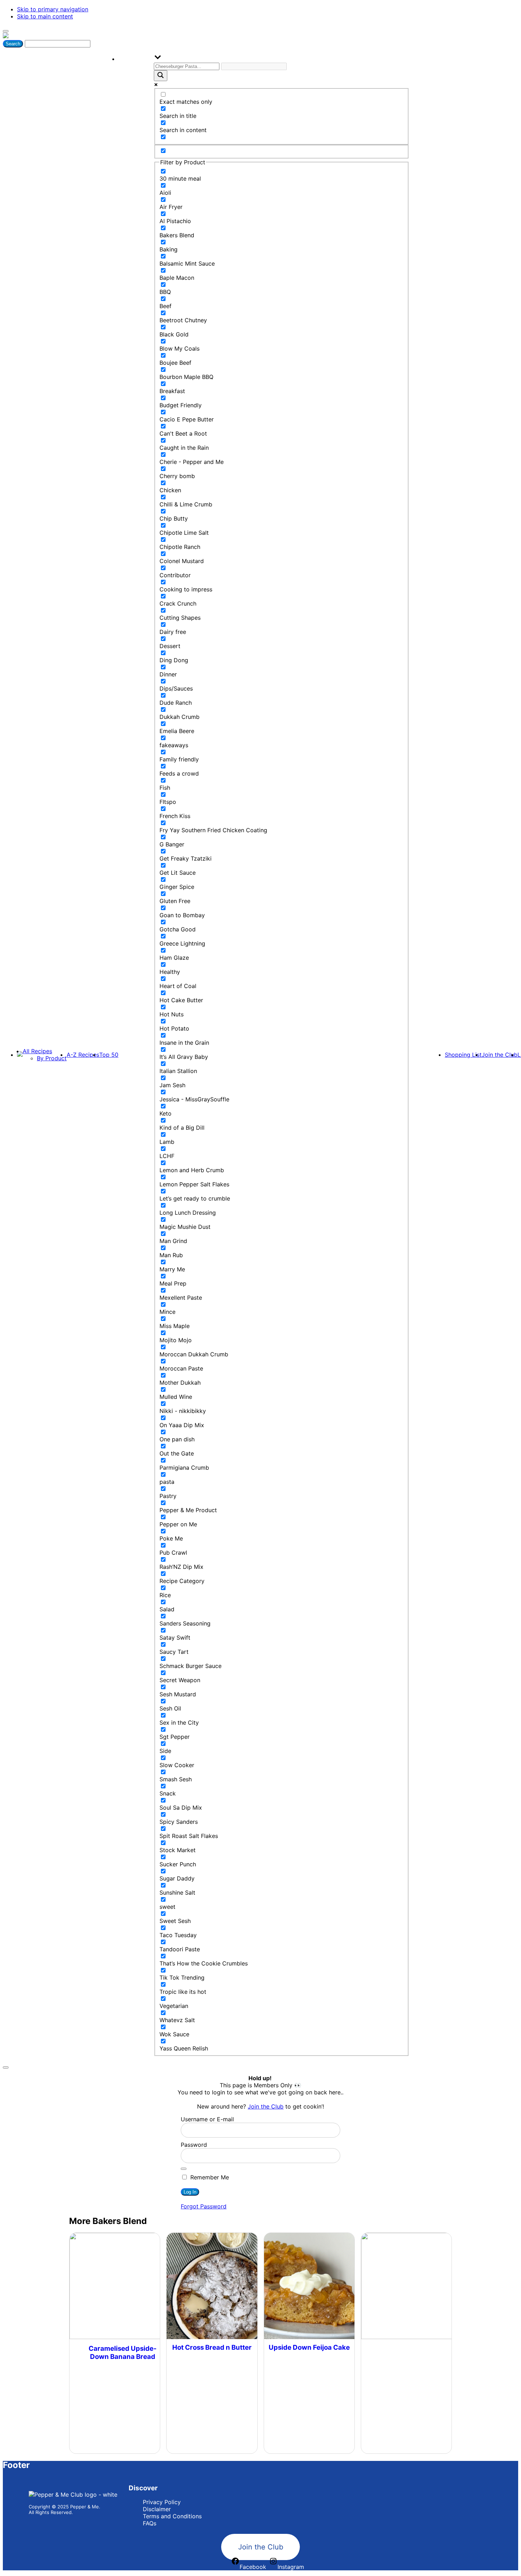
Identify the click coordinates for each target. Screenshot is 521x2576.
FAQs (150, 2523)
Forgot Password (204, 2206)
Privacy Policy (162, 2502)
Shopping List (463, 1055)
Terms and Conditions (172, 2516)
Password (194, 2145)
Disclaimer (157, 2509)
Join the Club (500, 1055)
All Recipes (37, 1051)
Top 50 (109, 1055)
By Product (52, 1058)
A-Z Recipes (83, 1055)
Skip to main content (45, 16)
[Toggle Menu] (6, 31)
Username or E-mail (207, 2119)
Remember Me (209, 2177)
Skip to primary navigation (53, 9)
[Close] (6, 2067)
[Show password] (184, 2169)
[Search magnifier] (161, 76)
